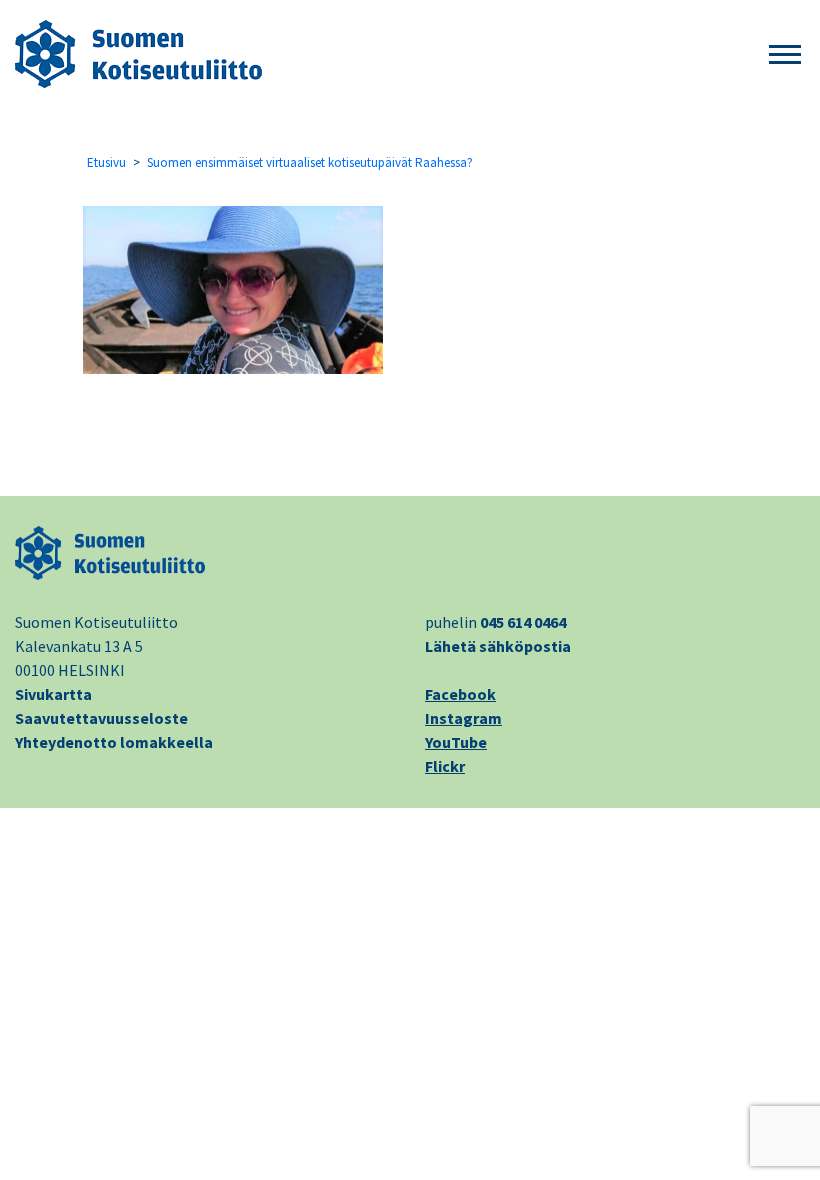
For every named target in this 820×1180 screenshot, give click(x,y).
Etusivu (106, 162)
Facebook (460, 694)
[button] (785, 55)
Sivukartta (53, 694)
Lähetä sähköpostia (498, 646)
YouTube (456, 742)
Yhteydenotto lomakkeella (114, 742)
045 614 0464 (523, 622)
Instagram (463, 718)
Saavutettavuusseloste (101, 718)
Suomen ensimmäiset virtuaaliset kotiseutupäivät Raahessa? (310, 162)
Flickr (445, 766)
